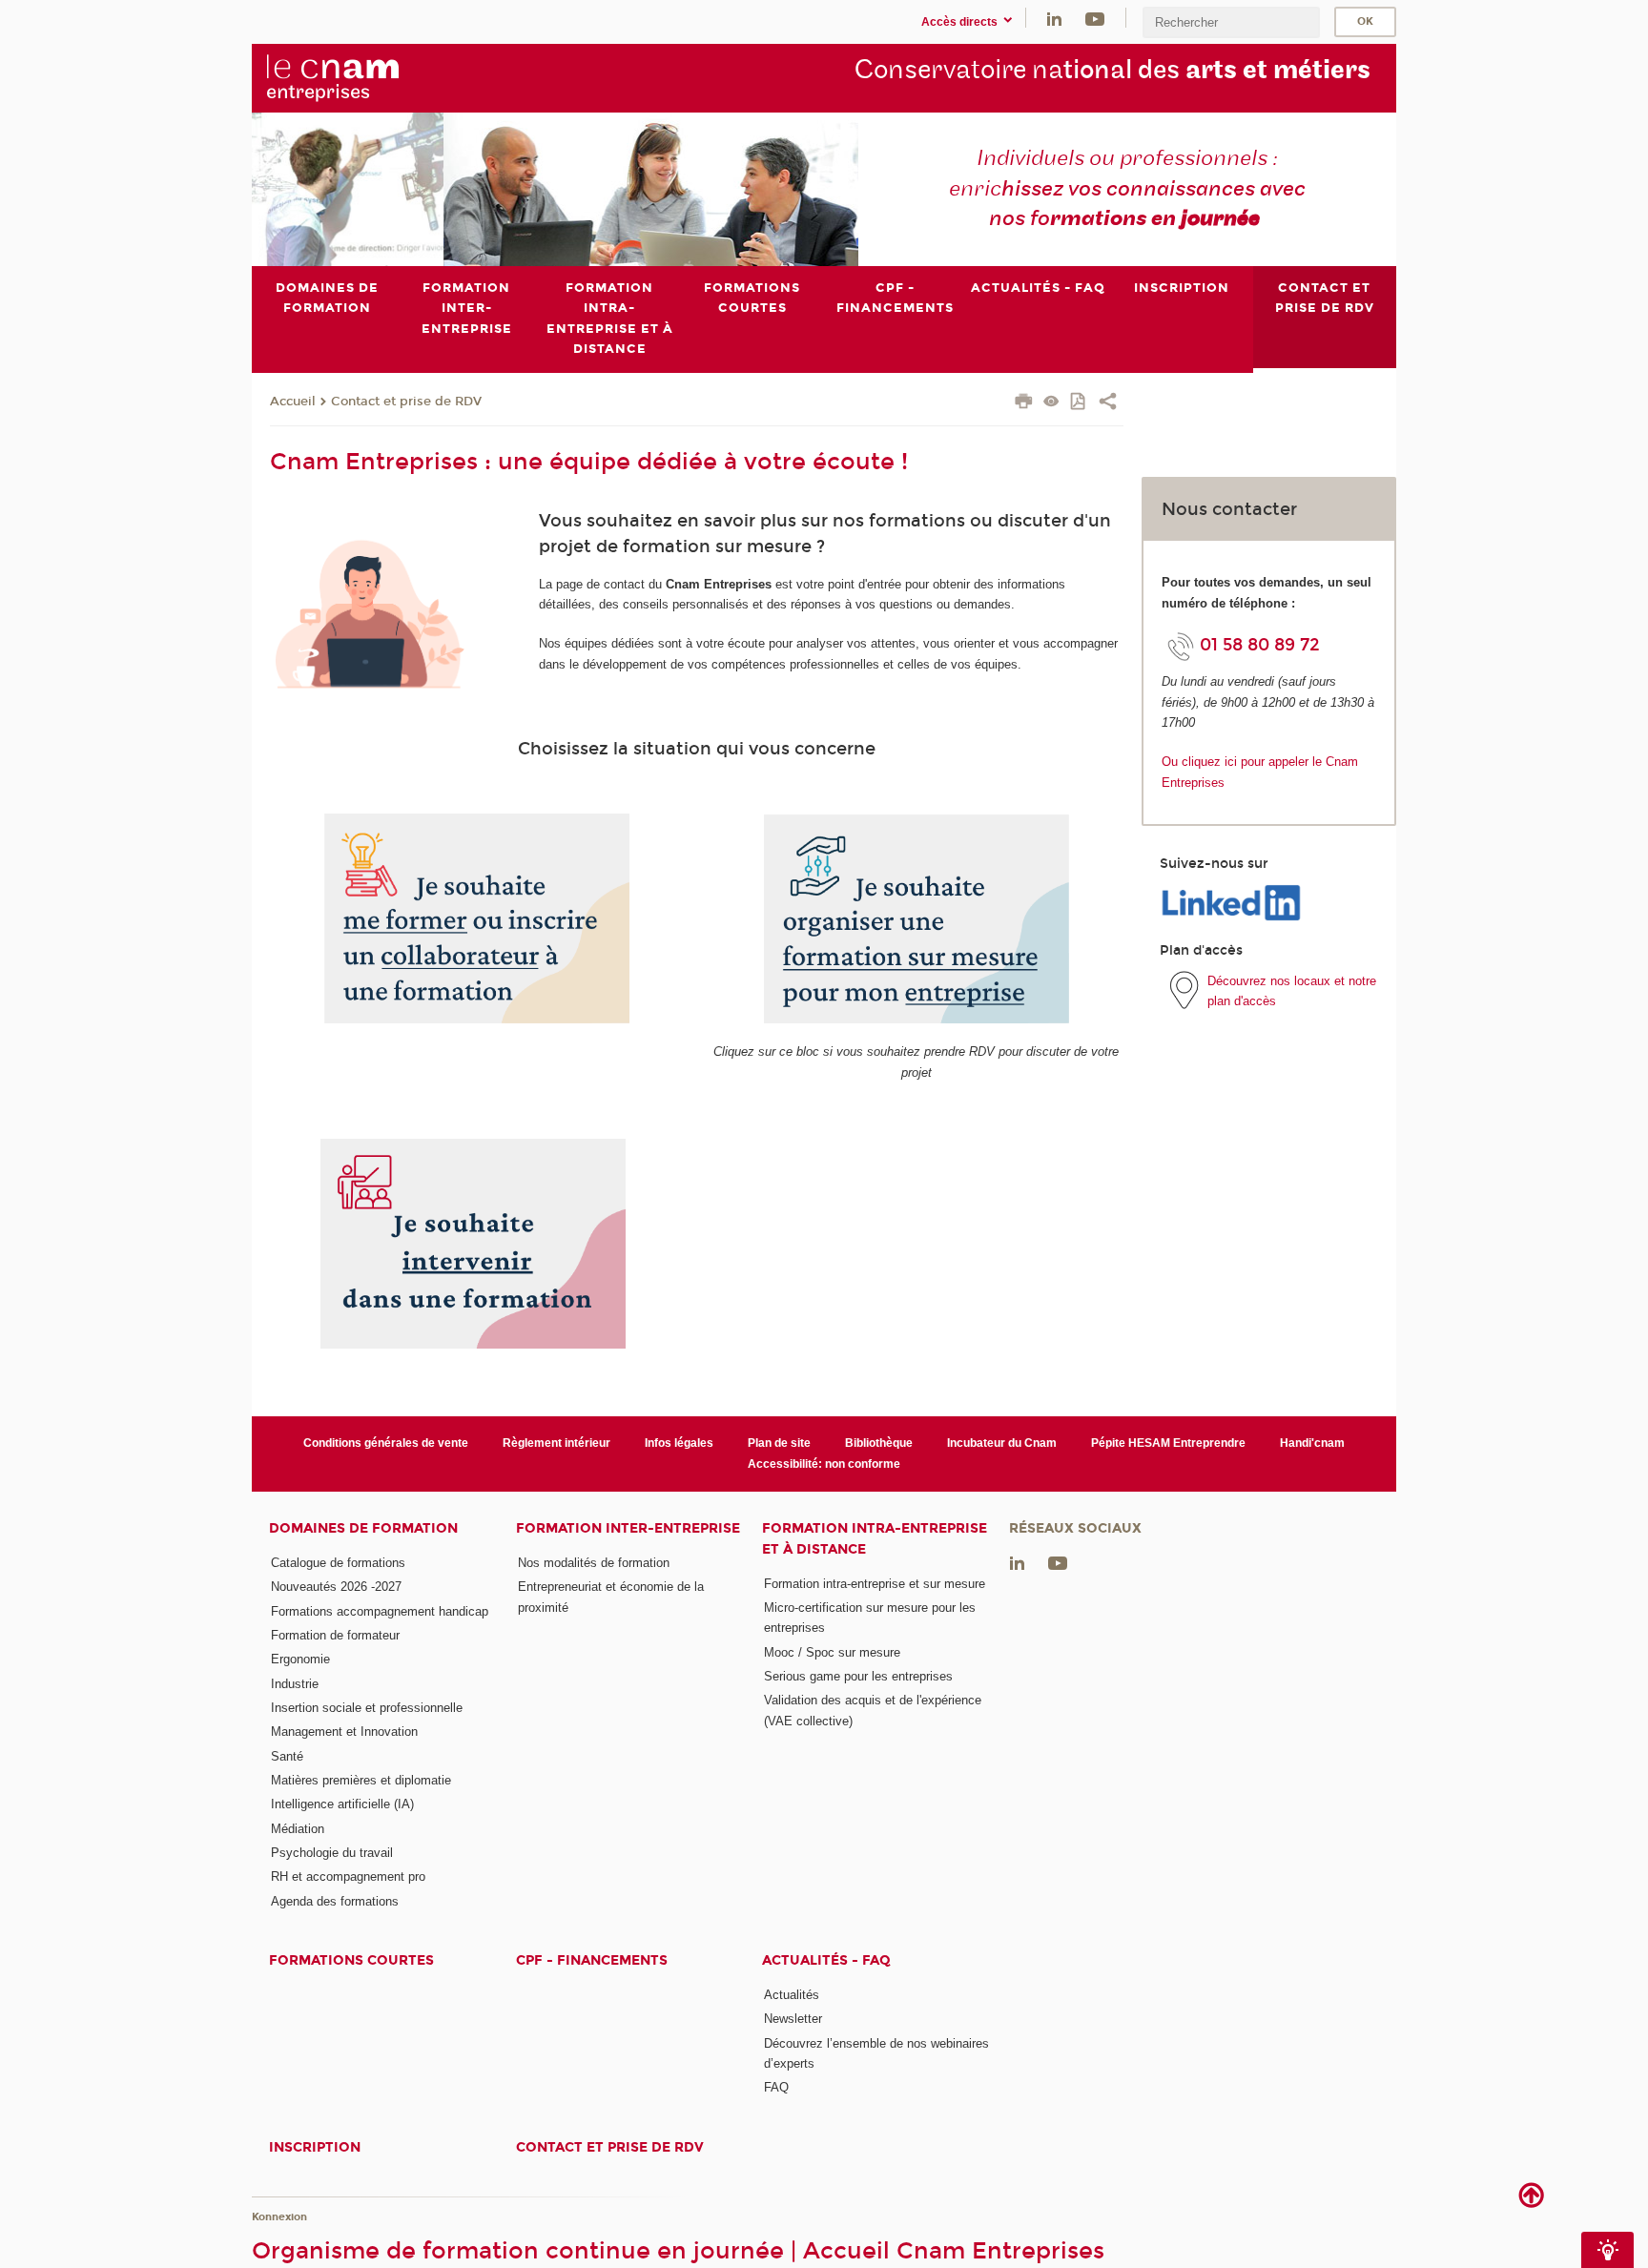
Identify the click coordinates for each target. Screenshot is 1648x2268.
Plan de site (779, 1443)
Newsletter (793, 2019)
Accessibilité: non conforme (824, 1464)
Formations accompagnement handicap (380, 1611)
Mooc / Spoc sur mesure (832, 1652)
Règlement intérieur (556, 1443)
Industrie (295, 1684)
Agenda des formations (335, 1901)
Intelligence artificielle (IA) (342, 1804)
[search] (1231, 22)
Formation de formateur (335, 1635)
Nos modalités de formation (594, 1563)
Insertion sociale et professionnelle (367, 1708)
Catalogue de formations (338, 1563)
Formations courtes (351, 1960)
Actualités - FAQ (826, 1960)
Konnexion (279, 2217)
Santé (287, 1756)
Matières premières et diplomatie (361, 1780)
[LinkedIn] (1054, 18)
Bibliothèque (879, 1443)
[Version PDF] (1079, 403)
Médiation (298, 1829)
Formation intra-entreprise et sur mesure (875, 1584)
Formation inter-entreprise (628, 1528)
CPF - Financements (592, 1960)
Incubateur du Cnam (1002, 1443)
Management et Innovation (344, 1732)
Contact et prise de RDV (406, 402)
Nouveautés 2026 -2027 (336, 1587)
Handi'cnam (1312, 1443)
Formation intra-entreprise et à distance (875, 1538)
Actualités (792, 1995)
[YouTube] (1095, 18)
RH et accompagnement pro (348, 1876)
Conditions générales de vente (386, 1443)
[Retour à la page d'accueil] (364, 77)
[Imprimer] (1024, 403)
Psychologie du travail (332, 1853)
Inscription (315, 2147)
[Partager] (1108, 403)
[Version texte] (1051, 403)
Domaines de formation (363, 1528)
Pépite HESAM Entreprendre (1168, 1443)
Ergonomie (300, 1659)
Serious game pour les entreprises (858, 1676)
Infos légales (679, 1443)
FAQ (776, 2087)
